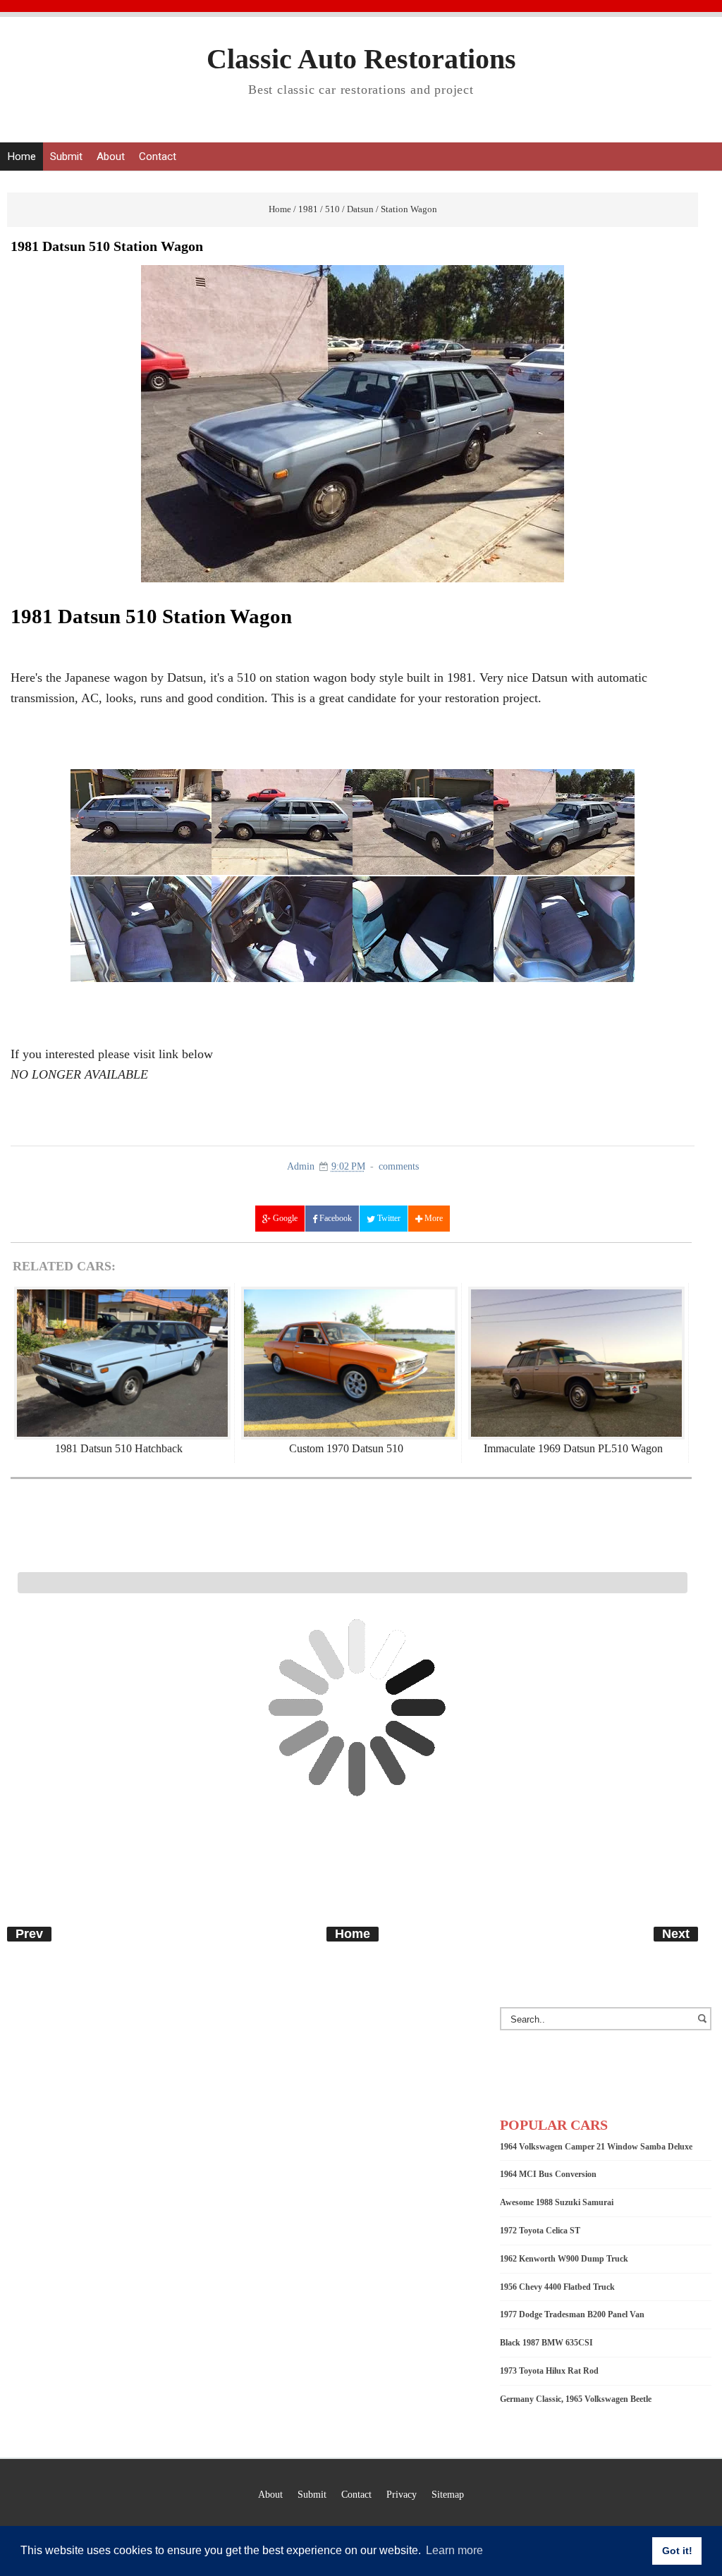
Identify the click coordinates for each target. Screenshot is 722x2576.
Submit (66, 157)
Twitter (388, 1218)
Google (284, 1218)
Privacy (402, 2494)
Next (676, 1934)
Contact (158, 157)
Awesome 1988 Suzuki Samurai (557, 2202)
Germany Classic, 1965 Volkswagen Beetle (576, 2399)
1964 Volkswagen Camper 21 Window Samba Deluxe (596, 2147)
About (111, 157)
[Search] (704, 2025)
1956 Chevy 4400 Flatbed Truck (557, 2287)
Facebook (335, 1218)
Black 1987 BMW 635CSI (546, 2343)
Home (22, 157)
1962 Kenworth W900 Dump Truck (564, 2259)
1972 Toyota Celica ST (540, 2231)
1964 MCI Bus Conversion (548, 2174)
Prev (29, 1934)
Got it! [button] (677, 2551)
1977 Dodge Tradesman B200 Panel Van (572, 2314)
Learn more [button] (454, 2550)
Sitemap (448, 2494)
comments (399, 1166)
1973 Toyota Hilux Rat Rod (549, 2371)
